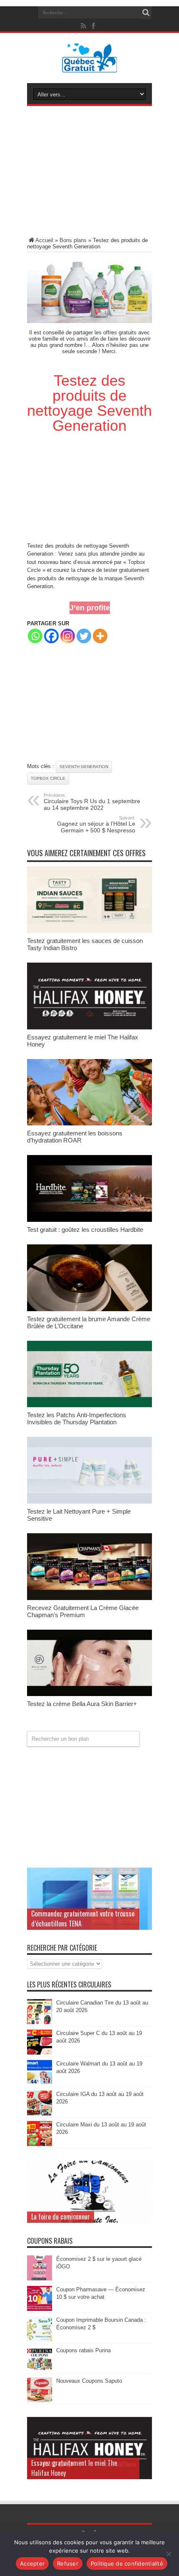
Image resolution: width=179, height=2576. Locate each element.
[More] (100, 636)
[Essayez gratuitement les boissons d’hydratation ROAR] (89, 1124)
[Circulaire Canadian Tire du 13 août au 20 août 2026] (40, 2022)
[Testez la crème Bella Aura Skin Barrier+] (89, 1694)
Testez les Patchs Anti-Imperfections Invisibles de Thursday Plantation (77, 1418)
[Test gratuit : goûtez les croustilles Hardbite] (89, 1220)
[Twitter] (84, 636)
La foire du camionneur (61, 2217)
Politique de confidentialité (127, 2563)
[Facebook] (51, 636)
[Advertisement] (89, 173)
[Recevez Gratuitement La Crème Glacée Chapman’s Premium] (89, 1598)
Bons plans (73, 240)
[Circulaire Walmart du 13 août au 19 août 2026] (40, 2083)
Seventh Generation (84, 767)
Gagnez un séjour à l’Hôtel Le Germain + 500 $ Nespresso (96, 824)
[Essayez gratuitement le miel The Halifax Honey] (89, 1028)
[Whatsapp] (35, 636)
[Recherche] (146, 13)
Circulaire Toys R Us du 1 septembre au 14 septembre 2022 (92, 802)
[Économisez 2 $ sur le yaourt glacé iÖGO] (40, 2279)
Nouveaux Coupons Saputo (89, 2381)
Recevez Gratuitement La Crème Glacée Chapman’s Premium (83, 1611)
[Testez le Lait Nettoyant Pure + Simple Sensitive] (89, 1502)
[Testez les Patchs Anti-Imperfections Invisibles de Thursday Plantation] (89, 1405)
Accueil (44, 240)
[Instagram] (68, 636)
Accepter (32, 2563)
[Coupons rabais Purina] (40, 2370)
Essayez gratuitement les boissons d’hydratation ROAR (75, 1137)
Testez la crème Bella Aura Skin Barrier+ (82, 1704)
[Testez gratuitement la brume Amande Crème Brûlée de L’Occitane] (89, 1309)
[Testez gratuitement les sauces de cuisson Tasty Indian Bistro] (89, 931)
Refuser (68, 2563)
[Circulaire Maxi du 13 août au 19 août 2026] (40, 2144)
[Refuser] (169, 2554)
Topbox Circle (48, 778)
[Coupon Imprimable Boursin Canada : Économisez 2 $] (40, 2340)
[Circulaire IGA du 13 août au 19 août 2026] (40, 2114)
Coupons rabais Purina (83, 2350)
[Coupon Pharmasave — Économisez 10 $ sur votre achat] (40, 2309)
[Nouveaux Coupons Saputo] (40, 2400)
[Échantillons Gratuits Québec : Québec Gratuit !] (90, 66)
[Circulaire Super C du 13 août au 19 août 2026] (40, 2053)
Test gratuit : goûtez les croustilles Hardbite (85, 1230)
